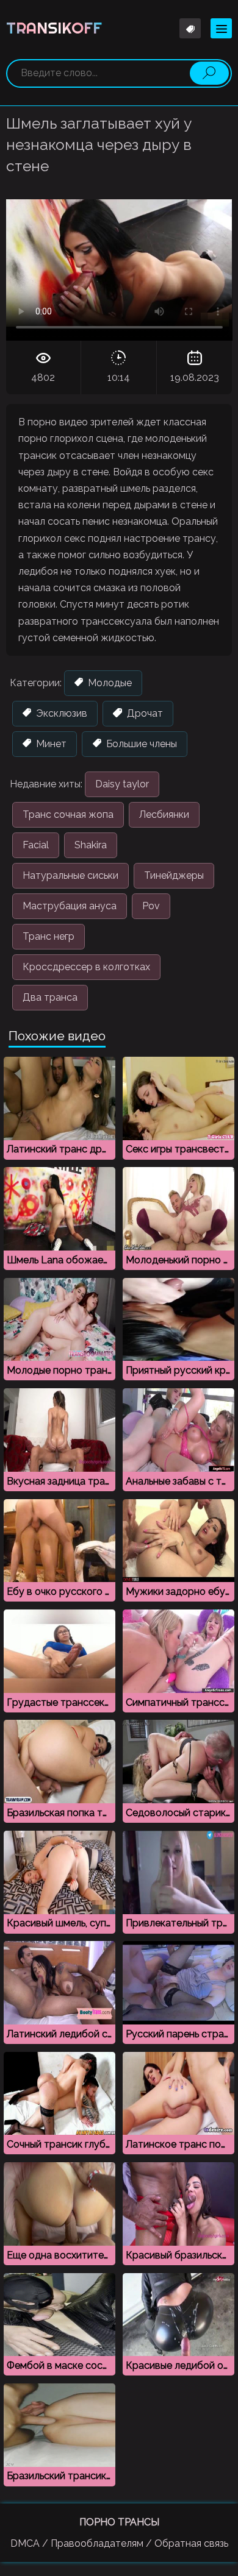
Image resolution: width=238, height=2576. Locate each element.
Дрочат (144, 713)
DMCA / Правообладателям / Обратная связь (119, 2543)
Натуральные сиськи (70, 875)
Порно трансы (119, 2522)
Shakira (91, 845)
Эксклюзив (60, 713)
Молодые (109, 683)
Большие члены (140, 744)
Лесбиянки (164, 814)
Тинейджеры (174, 875)
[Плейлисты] (190, 28)
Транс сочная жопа (68, 814)
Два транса (50, 997)
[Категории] (221, 28)
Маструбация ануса (70, 906)
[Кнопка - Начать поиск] (209, 73)
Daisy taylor (122, 784)
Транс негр (49, 936)
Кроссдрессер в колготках (86, 967)
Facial (36, 845)
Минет (50, 744)
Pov (151, 906)
